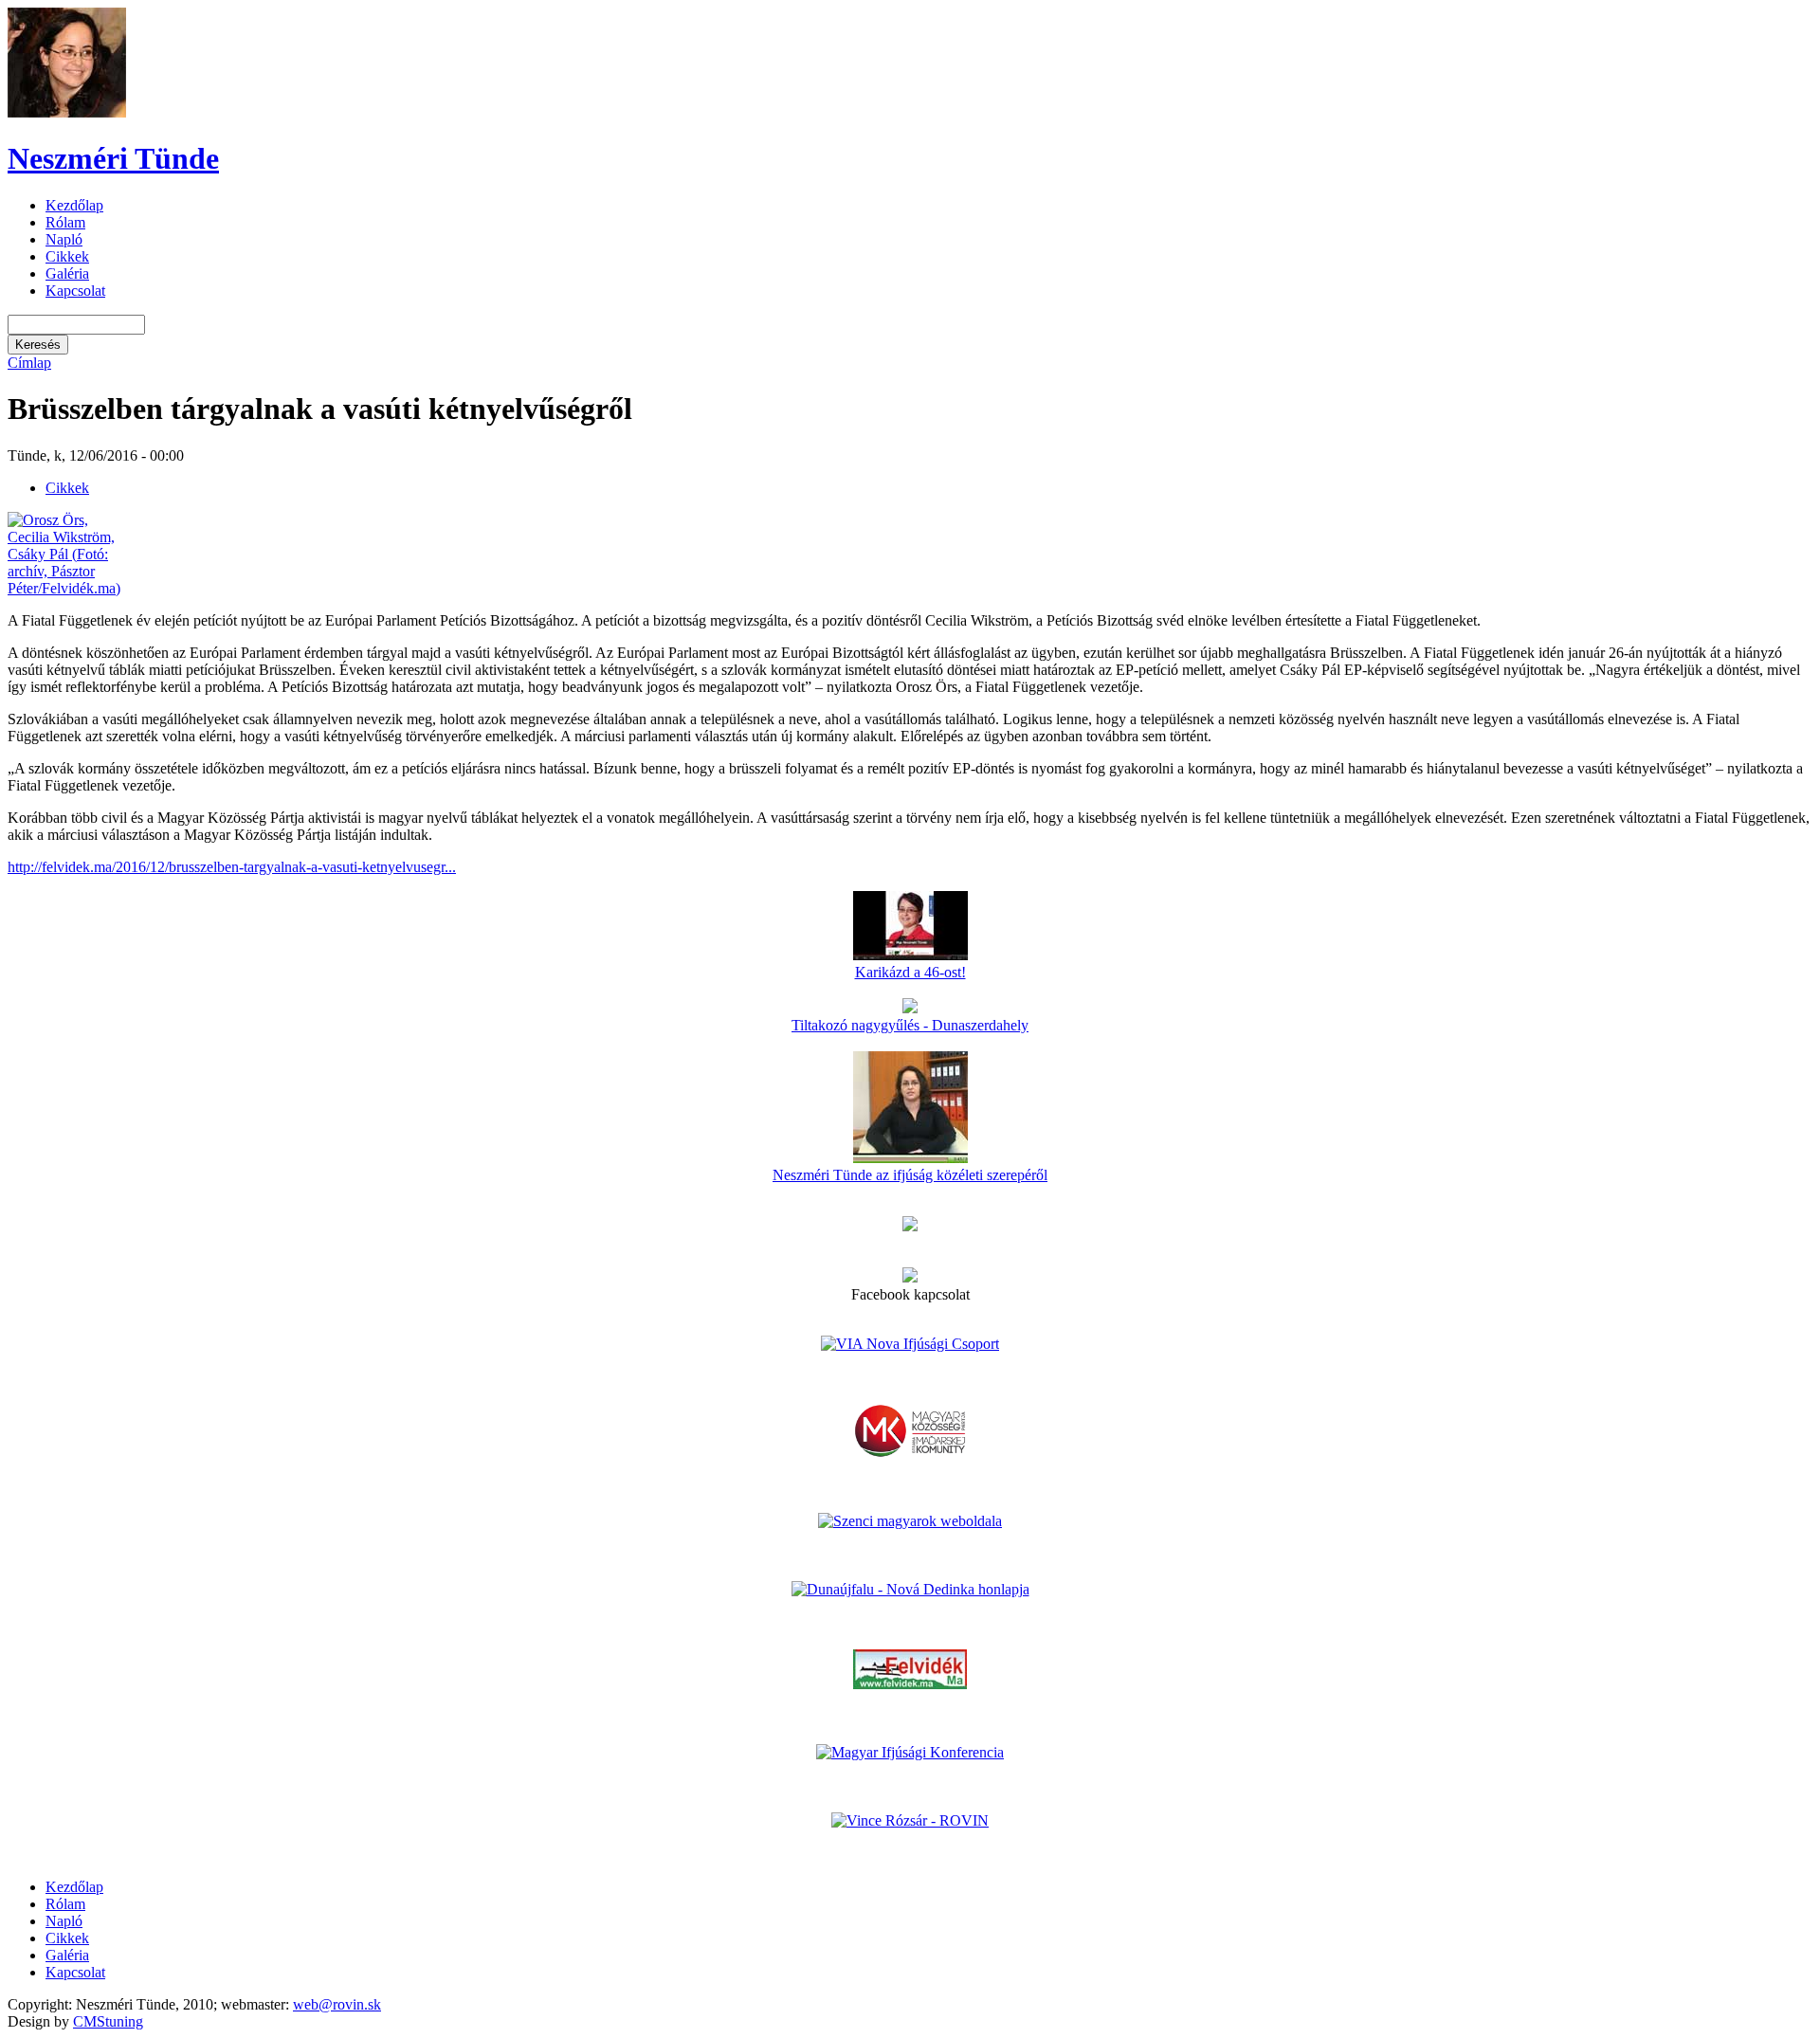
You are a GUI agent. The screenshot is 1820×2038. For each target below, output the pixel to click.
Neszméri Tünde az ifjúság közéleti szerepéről (910, 1175)
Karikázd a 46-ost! (910, 972)
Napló (64, 239)
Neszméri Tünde (113, 158)
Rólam (65, 222)
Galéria (67, 273)
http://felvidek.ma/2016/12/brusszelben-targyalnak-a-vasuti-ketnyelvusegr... (232, 867)
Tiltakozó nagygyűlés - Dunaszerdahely (910, 1025)
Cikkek (67, 256)
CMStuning (108, 2021)
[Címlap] (67, 112)
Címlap (29, 363)
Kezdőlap (74, 205)
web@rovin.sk (337, 2004)
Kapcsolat (75, 291)
